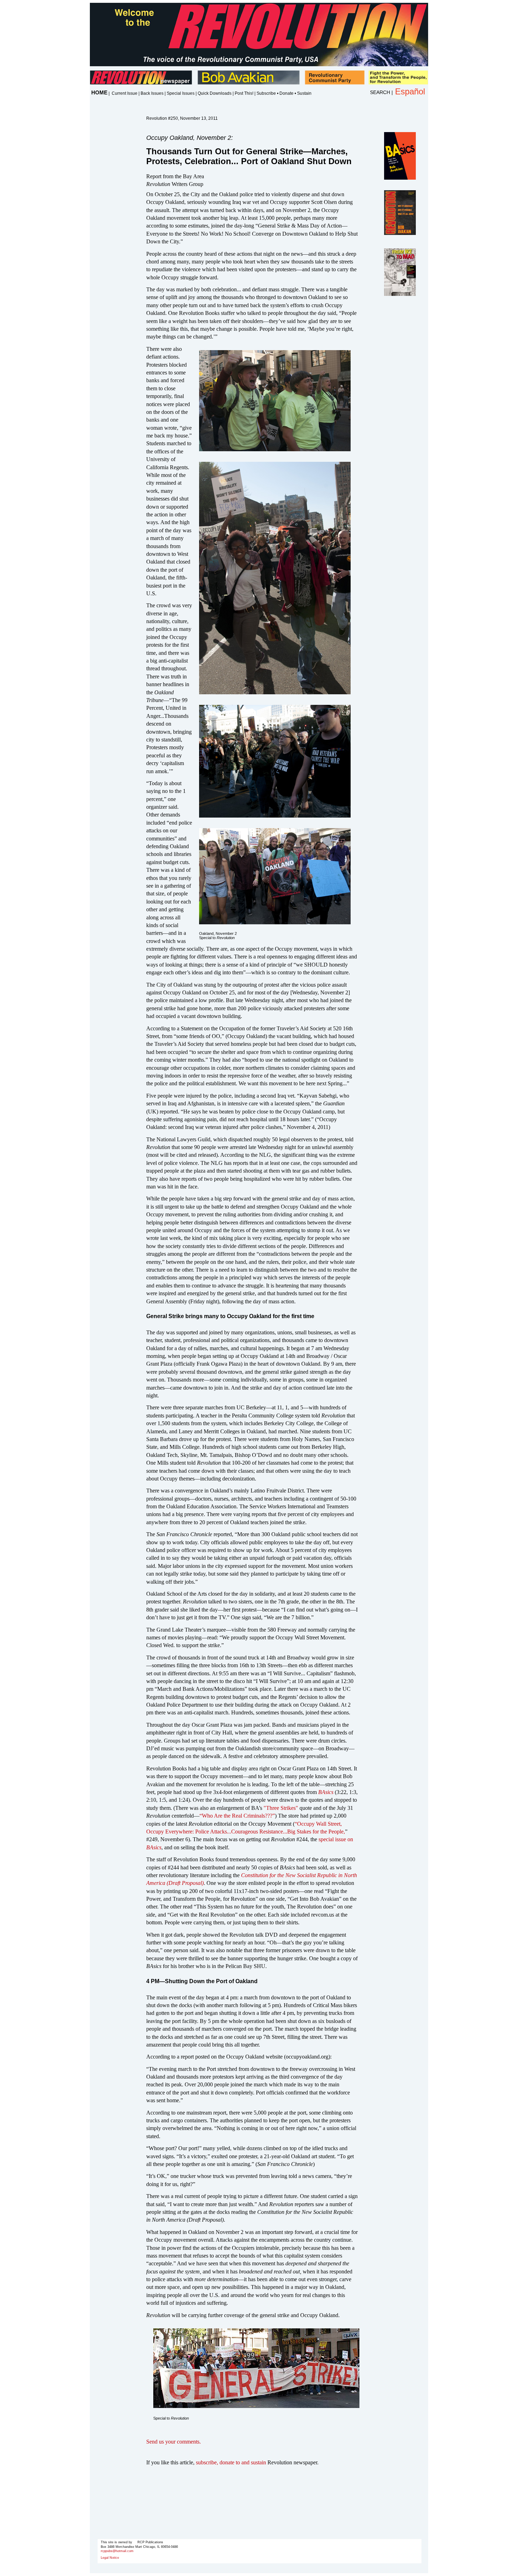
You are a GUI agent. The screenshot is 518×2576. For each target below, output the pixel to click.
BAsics (326, 1792)
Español (410, 91)
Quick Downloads (215, 93)
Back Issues (152, 93)
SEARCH (380, 92)
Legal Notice (110, 2558)
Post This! (244, 93)
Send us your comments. (174, 2442)
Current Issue (125, 93)
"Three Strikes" (281, 1808)
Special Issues (181, 93)
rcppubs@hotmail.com (117, 2551)
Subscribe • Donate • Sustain (284, 93)
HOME (99, 92)
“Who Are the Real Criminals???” (237, 1816)
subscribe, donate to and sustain (231, 2462)
